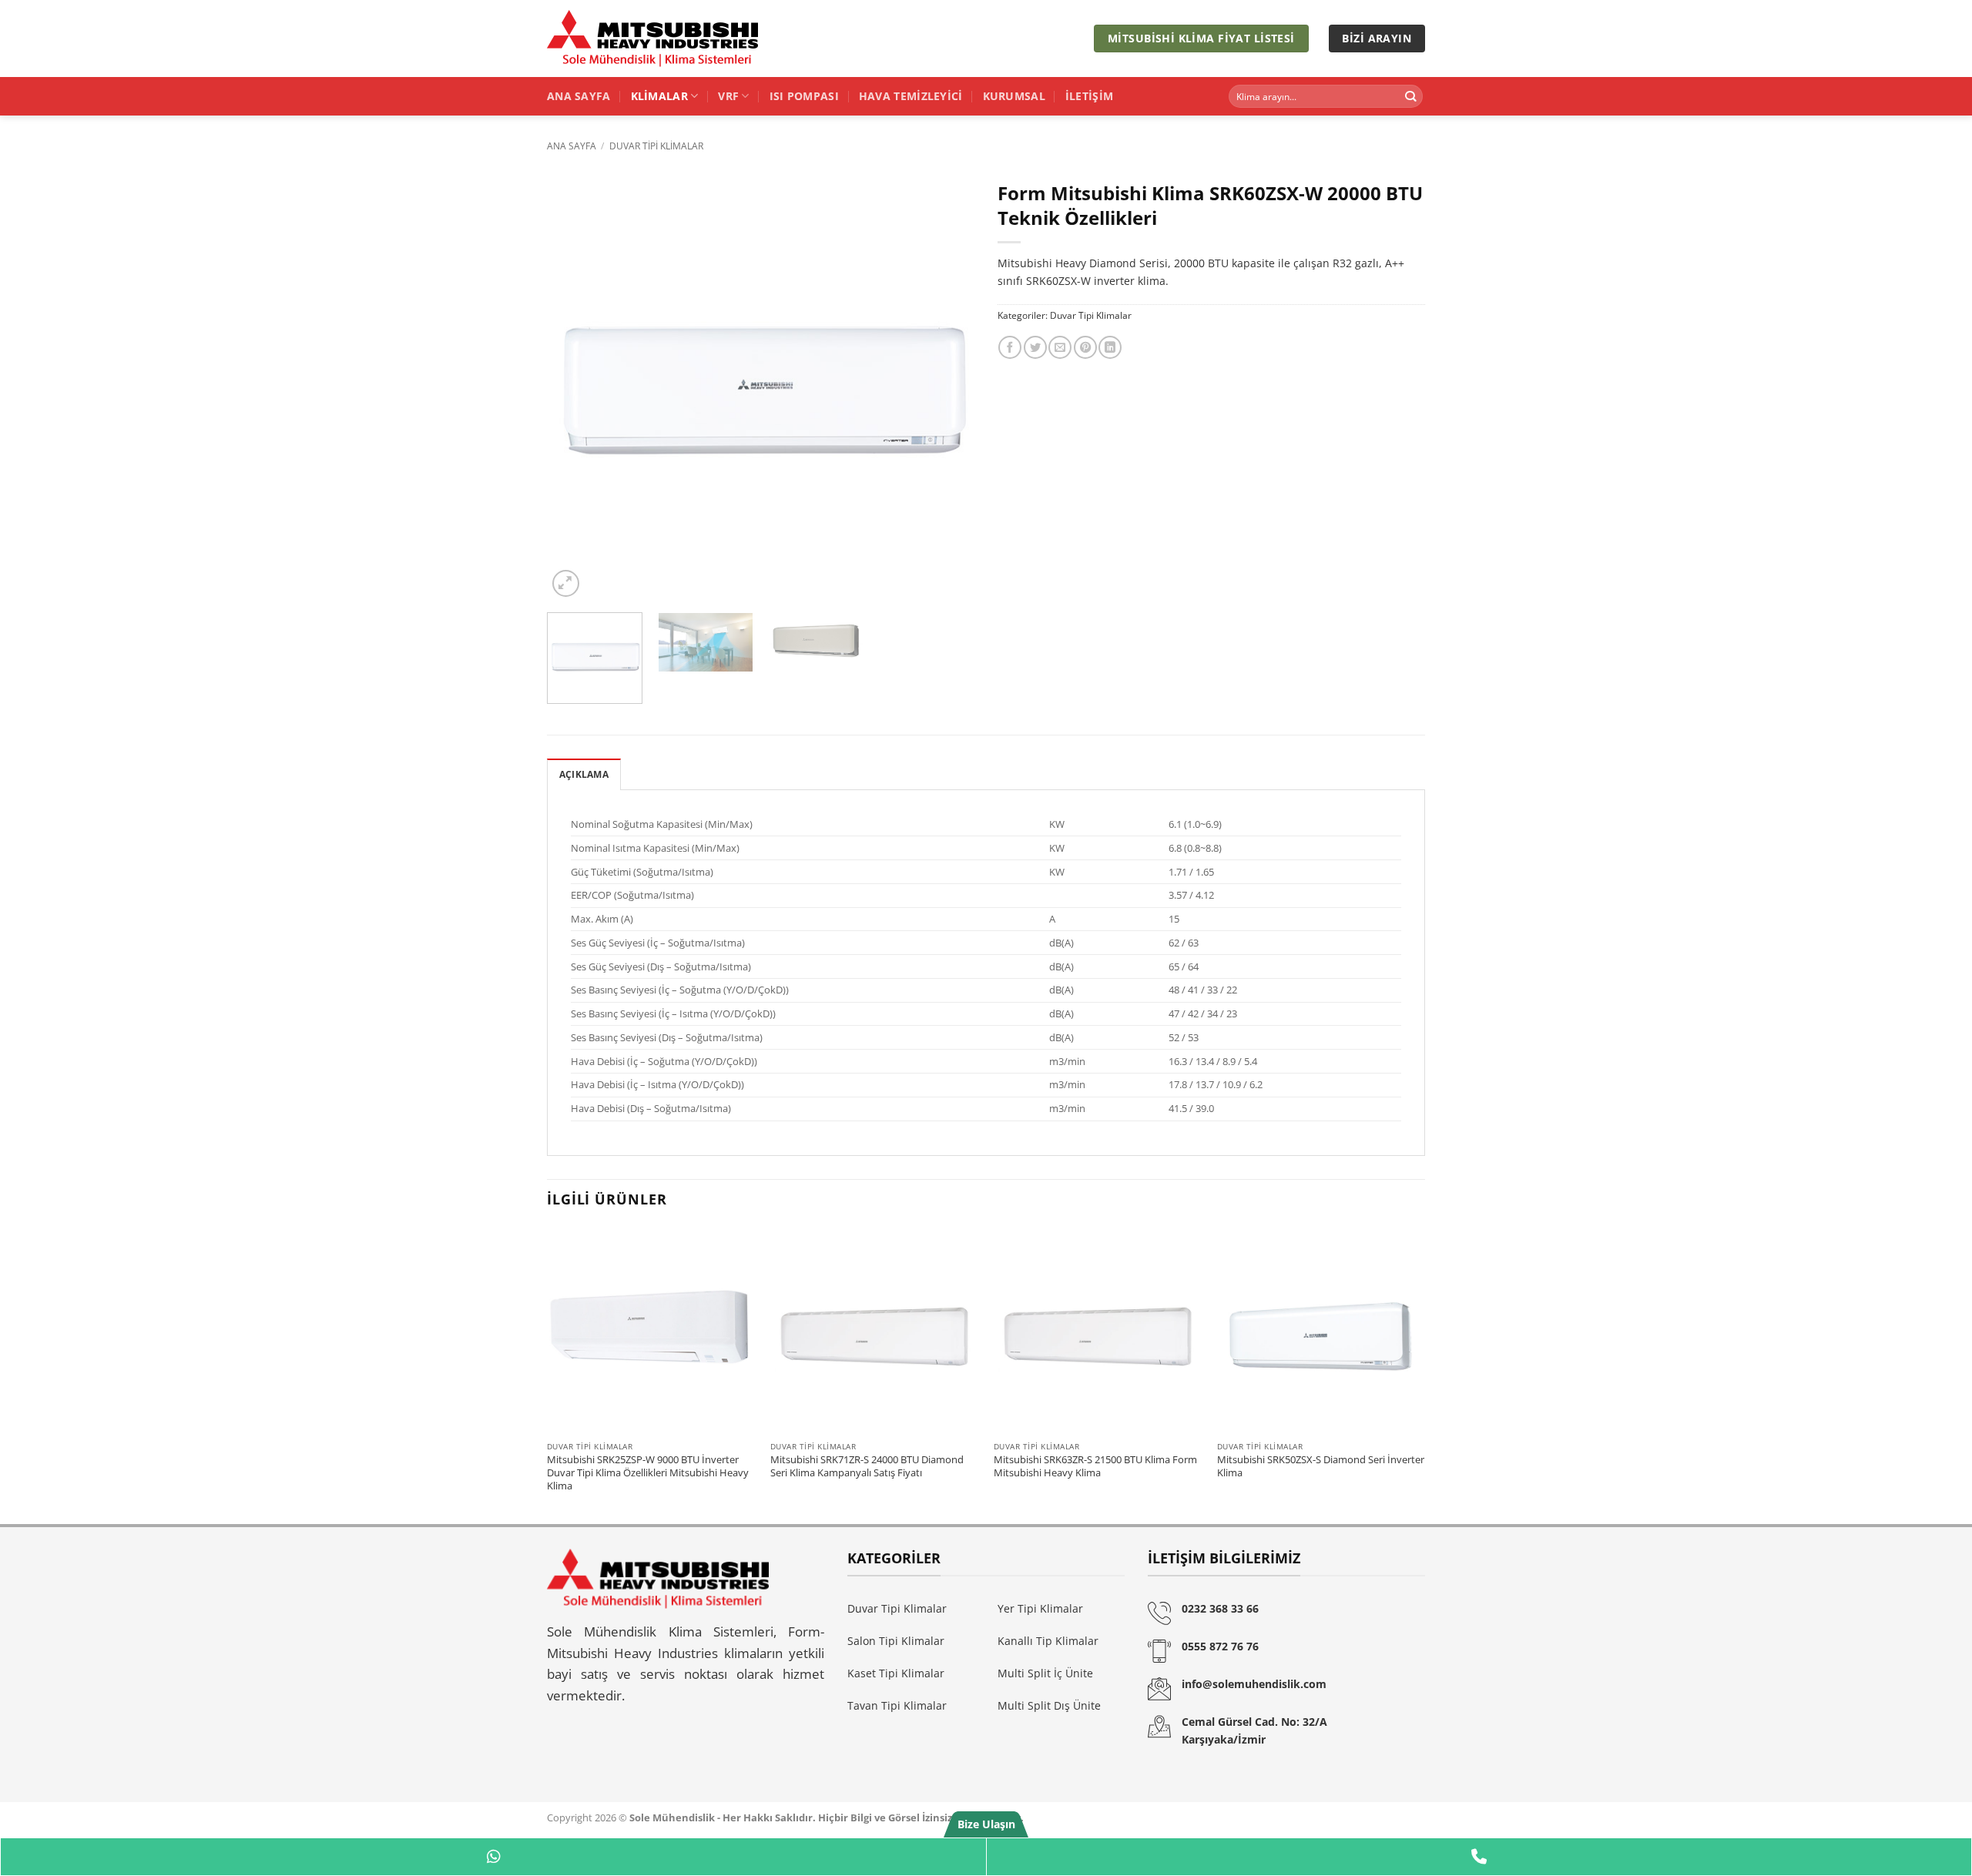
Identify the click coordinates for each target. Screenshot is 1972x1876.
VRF (728, 96)
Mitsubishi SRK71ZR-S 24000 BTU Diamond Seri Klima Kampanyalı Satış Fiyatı (867, 1466)
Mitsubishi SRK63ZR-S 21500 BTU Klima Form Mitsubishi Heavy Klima (1095, 1466)
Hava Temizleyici (911, 96)
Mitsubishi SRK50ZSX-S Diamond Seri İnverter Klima (1321, 1466)
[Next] (947, 387)
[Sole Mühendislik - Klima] (655, 39)
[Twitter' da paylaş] (1035, 347)
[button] (566, 583)
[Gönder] (1410, 97)
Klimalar (659, 96)
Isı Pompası (804, 96)
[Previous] (575, 387)
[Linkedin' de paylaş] (1110, 347)
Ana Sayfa (579, 96)
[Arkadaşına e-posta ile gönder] (1060, 347)
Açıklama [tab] (584, 774)
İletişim (1089, 96)
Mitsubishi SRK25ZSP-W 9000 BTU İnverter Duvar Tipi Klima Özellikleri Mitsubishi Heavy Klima (648, 1472)
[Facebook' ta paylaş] (1010, 347)
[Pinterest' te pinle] (1085, 347)
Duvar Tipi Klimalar (656, 146)
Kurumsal (1014, 96)
